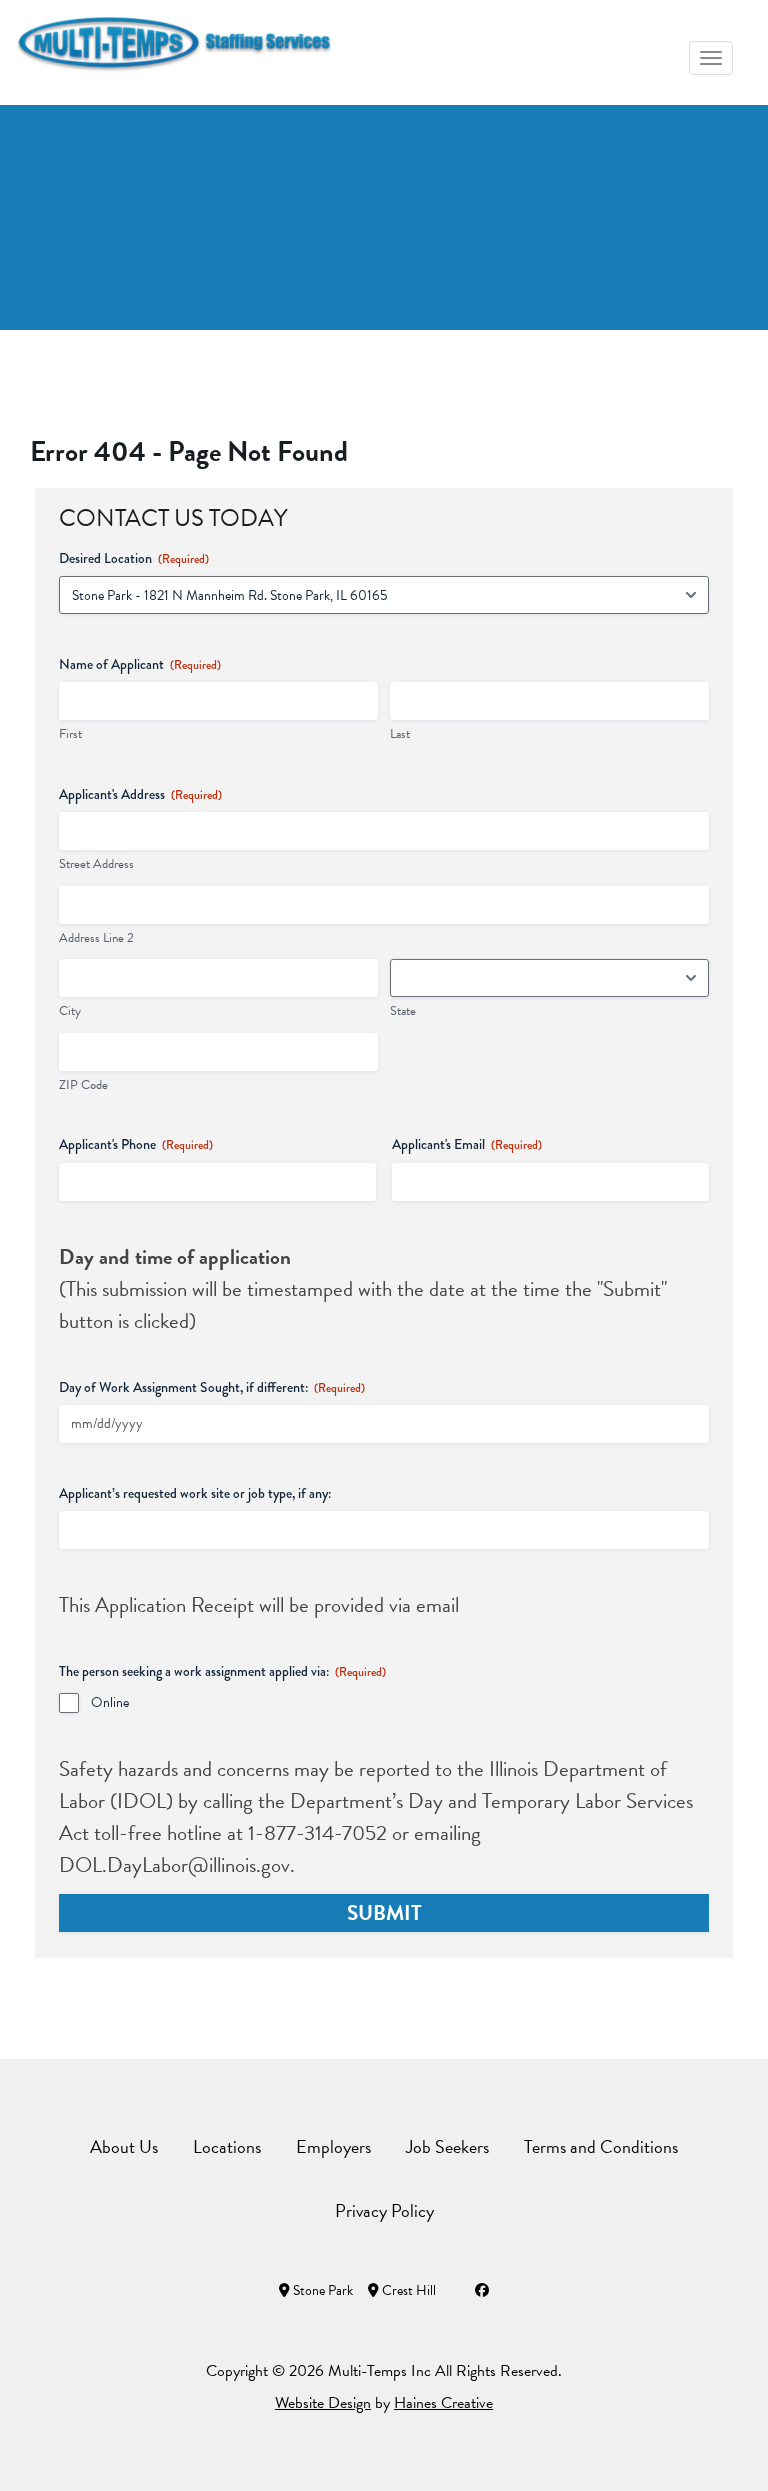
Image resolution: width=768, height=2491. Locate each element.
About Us (124, 2146)
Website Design (323, 2403)
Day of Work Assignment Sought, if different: (212, 1387)
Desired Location (134, 558)
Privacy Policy (384, 2210)
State (403, 1011)
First (70, 734)
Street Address (96, 864)
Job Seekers (447, 2146)
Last (400, 734)
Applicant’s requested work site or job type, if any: (195, 1493)
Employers (333, 2146)
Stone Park (321, 2290)
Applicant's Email (467, 1144)
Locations (227, 2146)
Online (110, 1703)
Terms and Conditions (601, 2146)
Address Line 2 (96, 938)
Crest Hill (407, 2290)
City (70, 1011)
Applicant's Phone (136, 1144)
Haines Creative (443, 2403)
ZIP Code (83, 1085)
